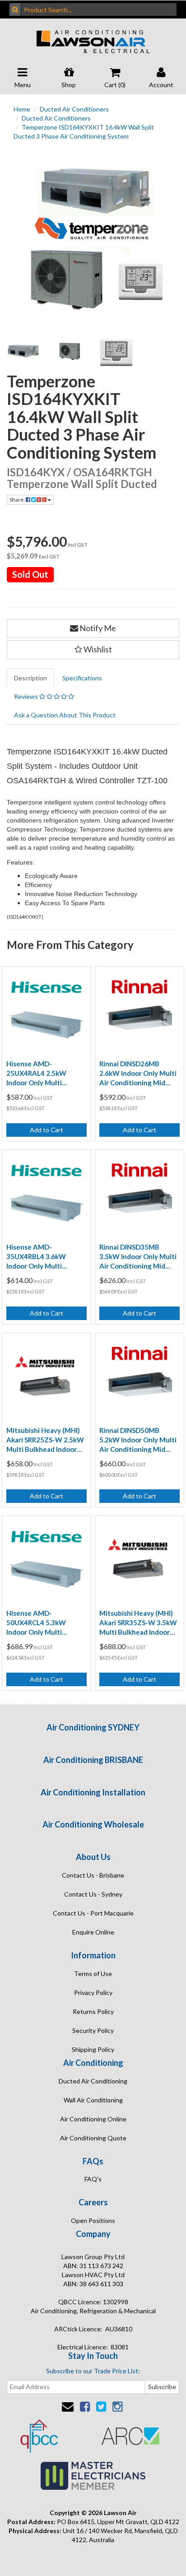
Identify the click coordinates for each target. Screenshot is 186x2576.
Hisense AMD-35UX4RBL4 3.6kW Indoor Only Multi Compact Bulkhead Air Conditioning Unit (42, 1257)
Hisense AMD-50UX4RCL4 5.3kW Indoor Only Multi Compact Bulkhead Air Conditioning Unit (42, 1623)
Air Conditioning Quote (93, 2138)
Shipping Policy (93, 2049)
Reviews (27, 696)
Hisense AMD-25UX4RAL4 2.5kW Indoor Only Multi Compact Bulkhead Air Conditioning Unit (42, 1074)
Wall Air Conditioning (93, 2100)
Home (22, 109)
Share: (18, 500)
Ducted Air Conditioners (74, 109)
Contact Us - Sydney (93, 1894)
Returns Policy (93, 2011)
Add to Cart (46, 1130)
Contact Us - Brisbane (93, 1875)
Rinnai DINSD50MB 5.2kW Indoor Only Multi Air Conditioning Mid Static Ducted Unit (138, 1440)
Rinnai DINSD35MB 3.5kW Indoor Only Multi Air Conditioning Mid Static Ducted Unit (138, 1257)
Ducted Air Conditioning (93, 2081)
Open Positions (93, 2220)
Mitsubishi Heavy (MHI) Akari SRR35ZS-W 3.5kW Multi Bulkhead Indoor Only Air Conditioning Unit (138, 1623)
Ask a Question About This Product (65, 715)
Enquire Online (93, 1932)
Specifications (82, 678)
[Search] (15, 9)
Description (30, 678)
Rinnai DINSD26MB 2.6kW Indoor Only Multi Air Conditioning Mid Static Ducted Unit (138, 1074)
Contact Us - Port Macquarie (93, 1913)
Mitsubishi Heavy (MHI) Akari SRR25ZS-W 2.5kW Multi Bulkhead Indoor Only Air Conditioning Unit (45, 1440)
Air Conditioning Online (93, 2119)
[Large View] (23, 351)
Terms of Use (93, 1974)
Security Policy (93, 2030)
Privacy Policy (93, 1992)
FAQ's (93, 2179)
